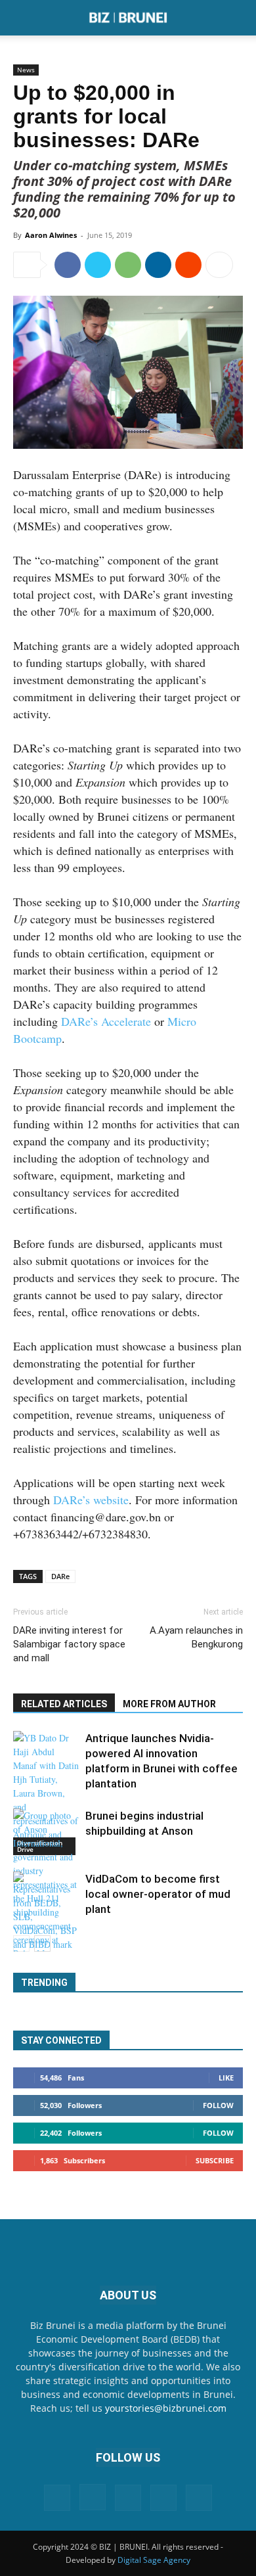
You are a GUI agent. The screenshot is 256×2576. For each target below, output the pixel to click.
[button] (22, 18)
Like (226, 2078)
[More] (219, 265)
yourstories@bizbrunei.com (166, 2408)
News (26, 70)
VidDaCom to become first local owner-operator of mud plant (158, 1894)
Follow (218, 2105)
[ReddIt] (188, 265)
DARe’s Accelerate (106, 1021)
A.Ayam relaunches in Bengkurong (196, 1637)
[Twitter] (98, 265)
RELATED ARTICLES (64, 1704)
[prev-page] (21, 1943)
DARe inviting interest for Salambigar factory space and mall (69, 1644)
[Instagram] (93, 2497)
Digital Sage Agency (154, 2560)
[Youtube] (199, 2498)
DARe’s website (91, 1500)
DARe (60, 1576)
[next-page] (42, 1943)
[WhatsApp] (128, 265)
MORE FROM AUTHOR (169, 1704)
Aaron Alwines (51, 235)
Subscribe (215, 2160)
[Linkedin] (158, 265)
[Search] (238, 18)
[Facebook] (68, 265)
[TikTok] (163, 2498)
